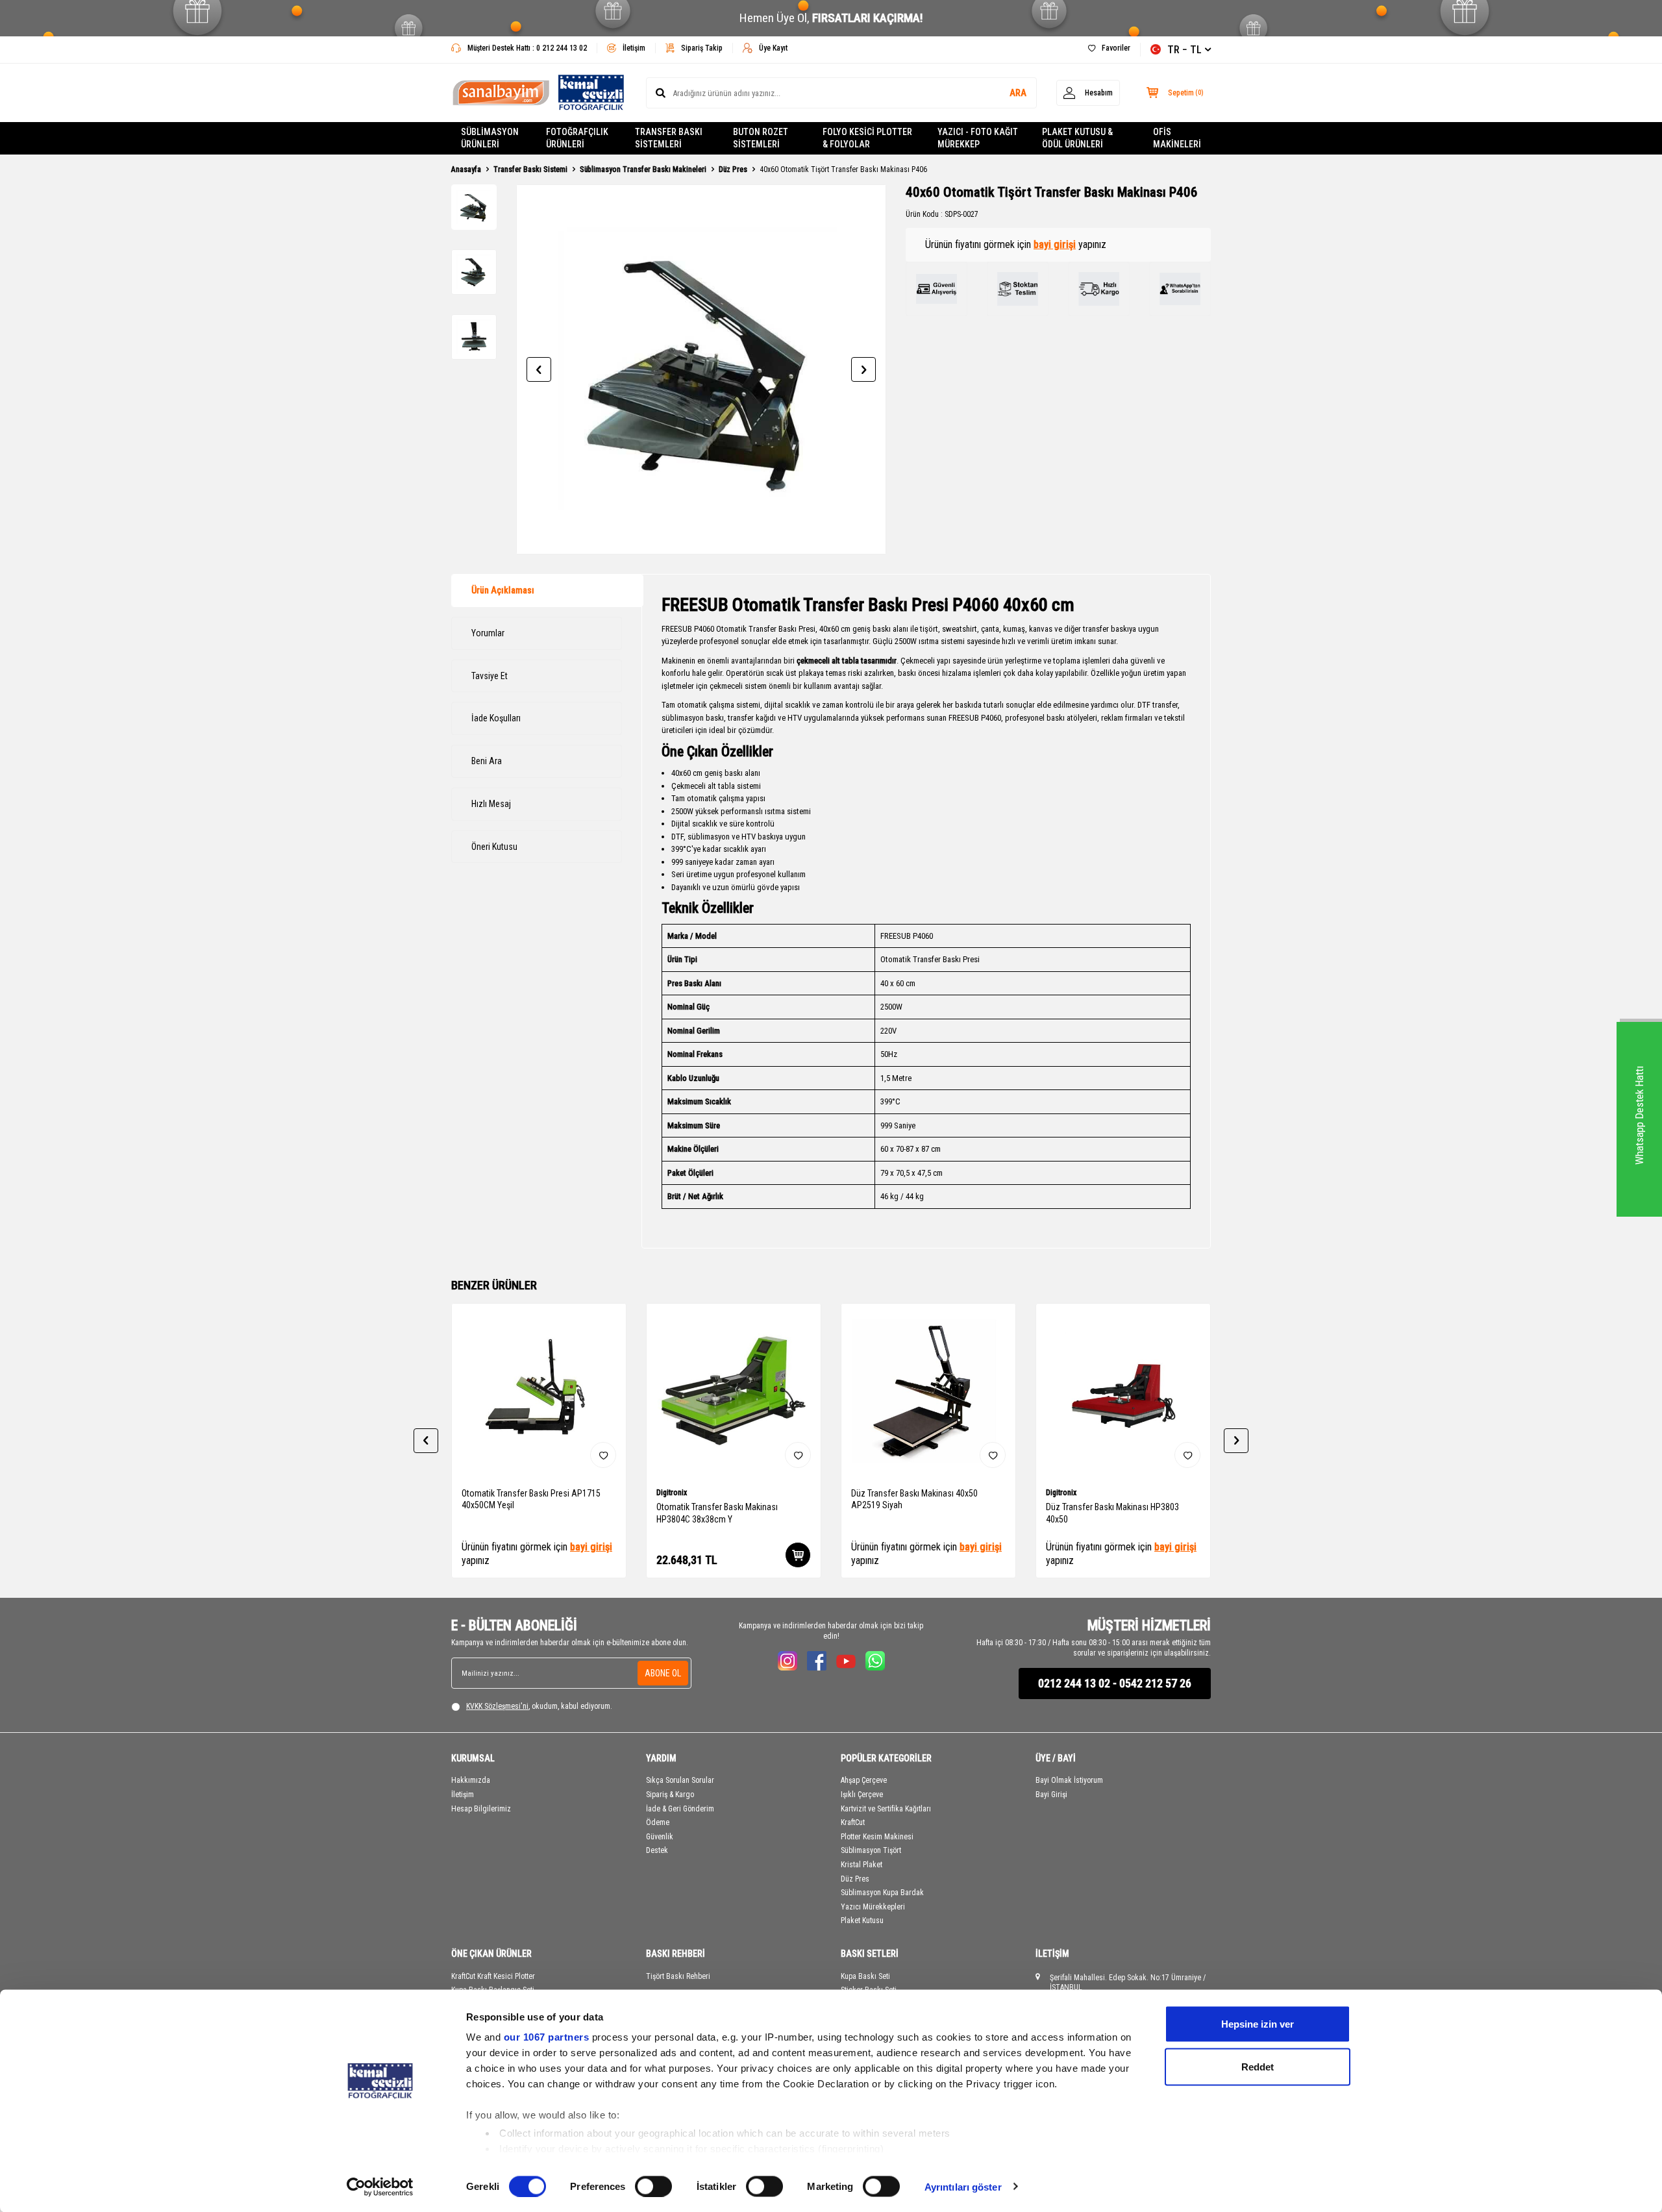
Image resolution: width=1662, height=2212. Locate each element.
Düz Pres (733, 169)
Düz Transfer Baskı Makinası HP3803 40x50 (1112, 1513)
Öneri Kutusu (494, 847)
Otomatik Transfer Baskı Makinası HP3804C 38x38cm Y (717, 1513)
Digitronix (672, 1493)
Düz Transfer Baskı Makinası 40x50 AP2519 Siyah (914, 1499)
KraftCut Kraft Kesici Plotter (493, 1976)
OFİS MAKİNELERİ (1177, 138)
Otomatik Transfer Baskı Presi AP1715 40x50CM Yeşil (531, 1499)
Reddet (1258, 2066)
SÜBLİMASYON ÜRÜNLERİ (490, 138)
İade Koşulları (496, 718)
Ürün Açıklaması (503, 590)
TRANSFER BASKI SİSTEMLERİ (669, 138)
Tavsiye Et (490, 676)
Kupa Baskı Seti (865, 1976)
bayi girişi (1055, 244)
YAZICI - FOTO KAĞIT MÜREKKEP (978, 138)
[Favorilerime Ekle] (603, 1455)
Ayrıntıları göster (963, 2186)
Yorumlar (488, 633)
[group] (701, 369)
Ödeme (658, 1822)
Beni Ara (487, 761)
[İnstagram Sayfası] (788, 1661)
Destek (657, 1850)
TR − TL (1184, 50)
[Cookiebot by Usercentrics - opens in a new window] (380, 2187)
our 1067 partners (547, 2037)
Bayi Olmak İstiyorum (1069, 1780)
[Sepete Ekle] (798, 1555)
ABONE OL (663, 1673)
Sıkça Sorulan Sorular (680, 1780)
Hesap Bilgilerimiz (481, 1809)
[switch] (653, 2186)
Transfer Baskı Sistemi (530, 169)
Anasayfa (466, 169)
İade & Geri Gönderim (680, 1809)
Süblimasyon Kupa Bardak (882, 1893)
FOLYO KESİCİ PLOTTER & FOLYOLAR (867, 138)
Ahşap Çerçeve (864, 1780)
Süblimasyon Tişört (871, 1850)
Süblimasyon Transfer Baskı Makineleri (643, 169)
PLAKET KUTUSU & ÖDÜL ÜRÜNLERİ (1077, 138)
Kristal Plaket (862, 1865)
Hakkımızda (471, 1780)
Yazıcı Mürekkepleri (873, 1907)
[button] (539, 369)
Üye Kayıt (773, 48)
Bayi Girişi (1051, 1795)
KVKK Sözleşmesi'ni (497, 1706)
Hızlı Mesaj (491, 804)
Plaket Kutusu (862, 1920)
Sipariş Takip (702, 48)
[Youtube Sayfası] (846, 1661)
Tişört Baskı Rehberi (678, 1976)
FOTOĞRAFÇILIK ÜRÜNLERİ (577, 138)
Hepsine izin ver (1258, 2024)
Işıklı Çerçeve (862, 1795)
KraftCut (853, 1822)
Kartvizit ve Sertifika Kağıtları (886, 1809)
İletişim (634, 48)
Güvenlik (660, 1837)
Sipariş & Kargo (670, 1795)
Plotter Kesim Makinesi (877, 1837)
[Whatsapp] (875, 1661)
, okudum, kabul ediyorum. (539, 1706)
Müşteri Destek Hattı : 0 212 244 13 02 (527, 48)
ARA (1018, 93)
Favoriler (1116, 48)
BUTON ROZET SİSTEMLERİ (761, 138)
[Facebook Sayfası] (817, 1661)
